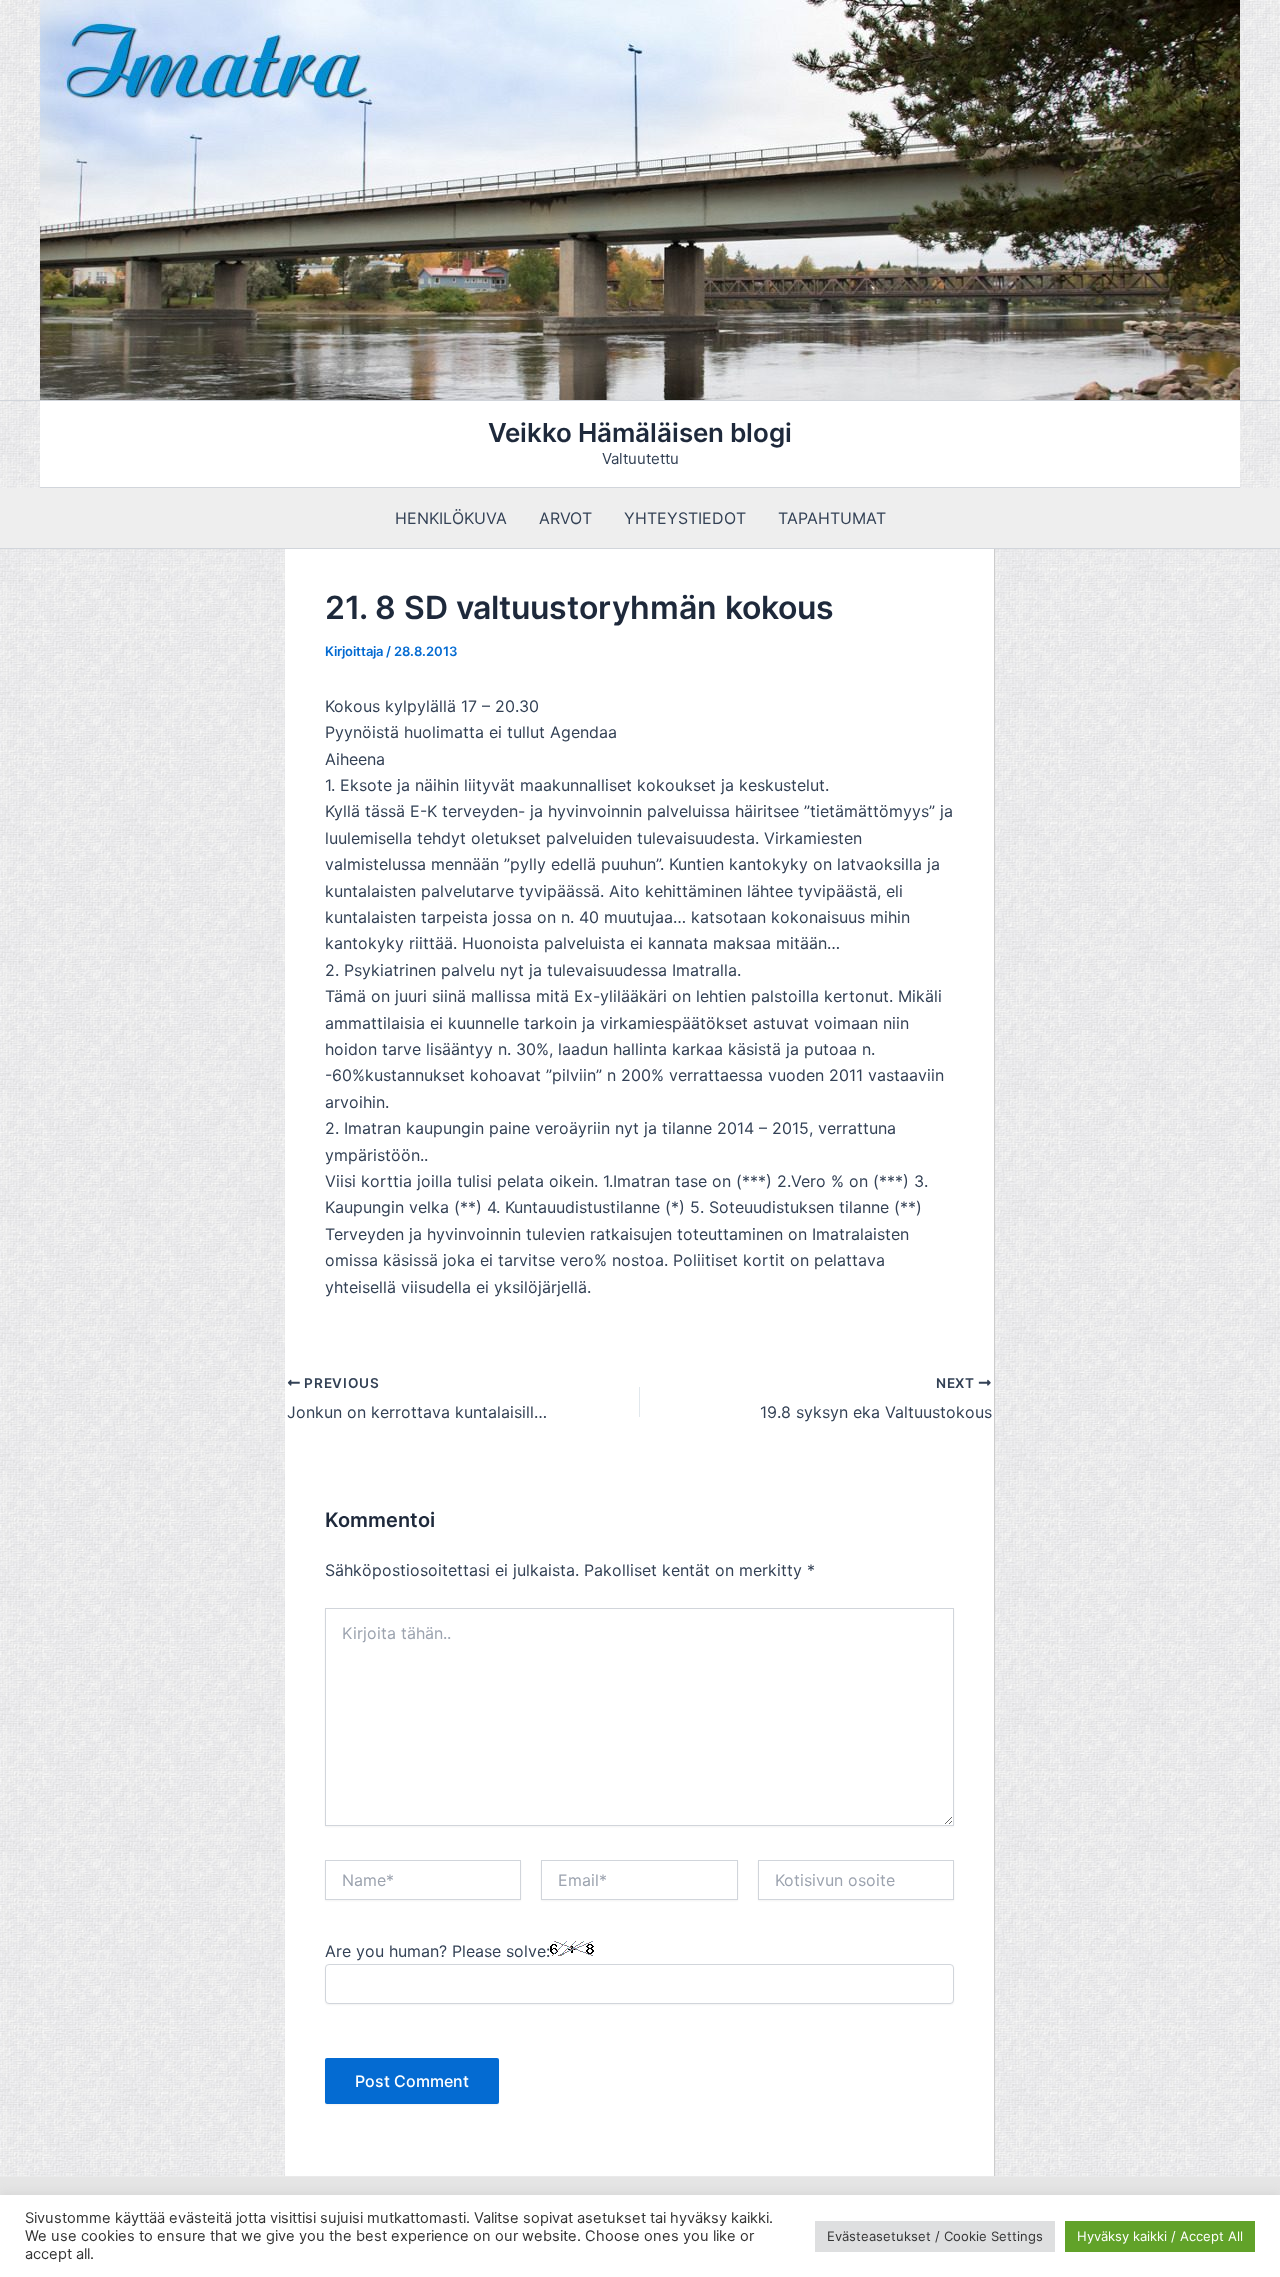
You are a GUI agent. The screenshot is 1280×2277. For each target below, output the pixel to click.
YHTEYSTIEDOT (685, 518)
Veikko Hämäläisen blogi (640, 432)
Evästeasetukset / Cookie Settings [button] (935, 2236)
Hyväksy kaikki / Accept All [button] (1160, 2236)
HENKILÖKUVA (451, 518)
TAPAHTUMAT (832, 518)
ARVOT (565, 518)
